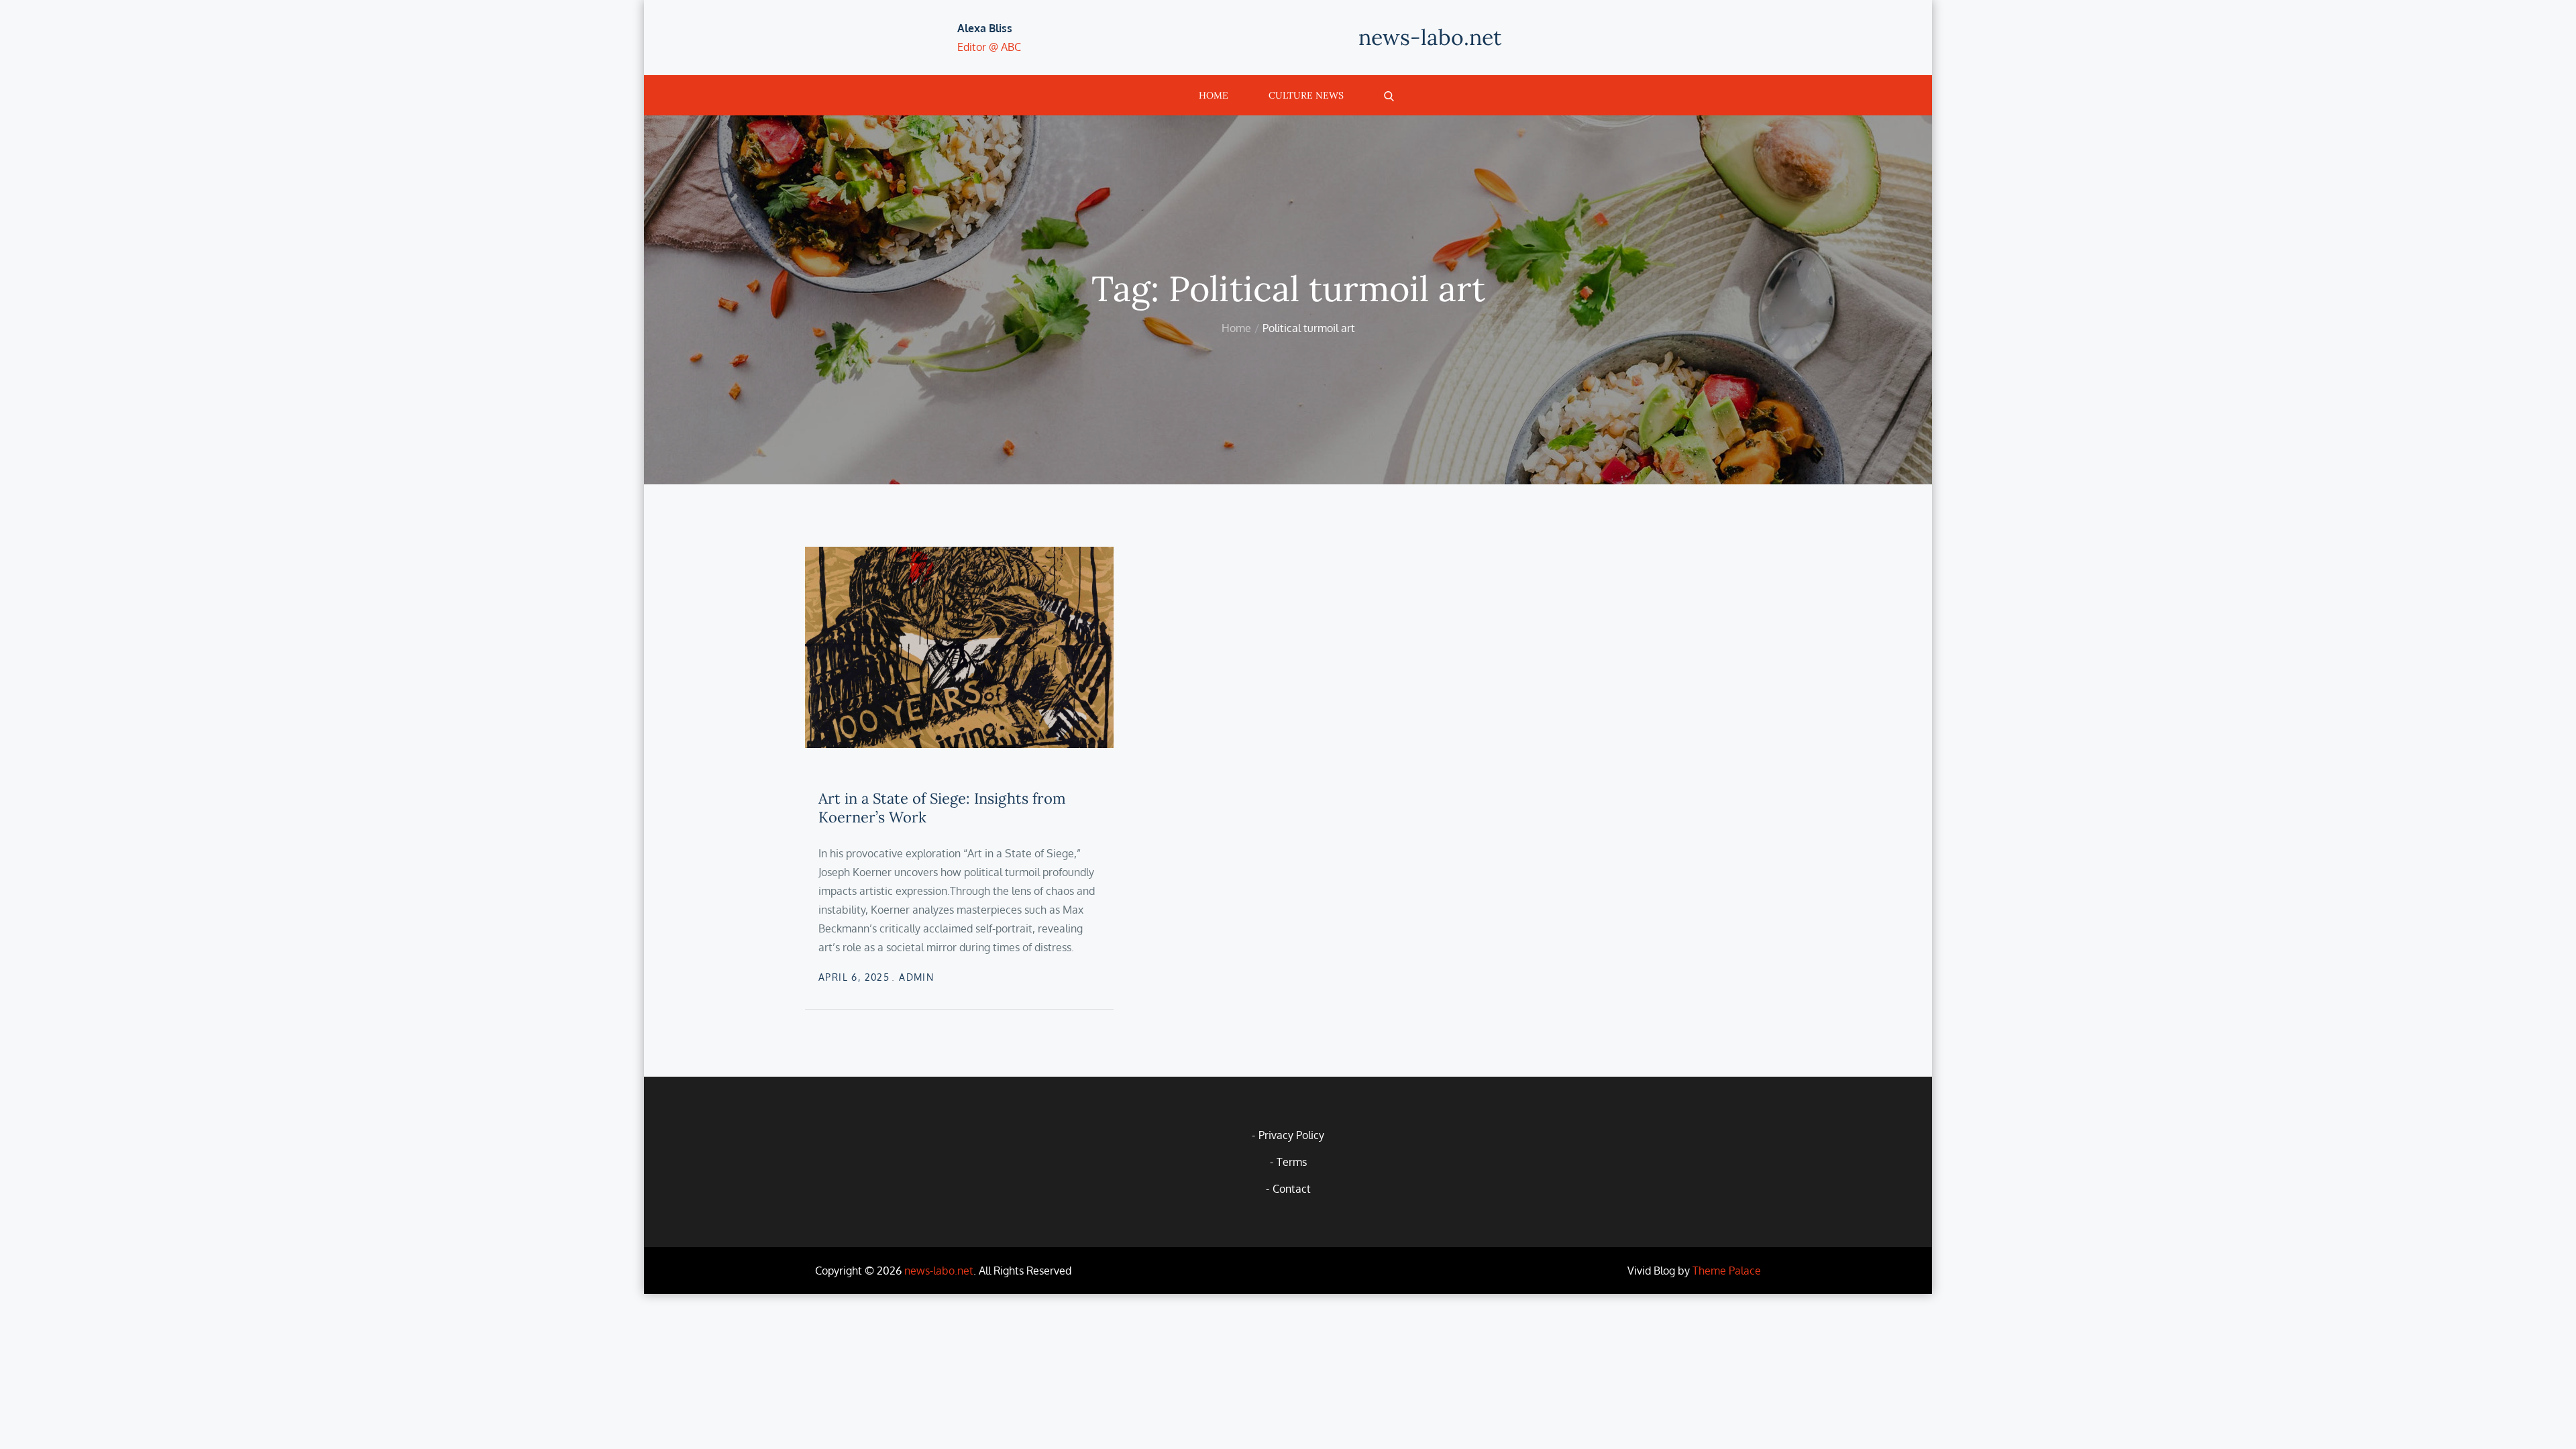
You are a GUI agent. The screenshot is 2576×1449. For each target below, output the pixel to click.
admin (916, 977)
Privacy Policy (1291, 1135)
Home (1214, 95)
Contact (1292, 1189)
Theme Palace (1727, 1271)
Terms (1292, 1162)
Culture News (1306, 95)
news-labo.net (1430, 37)
